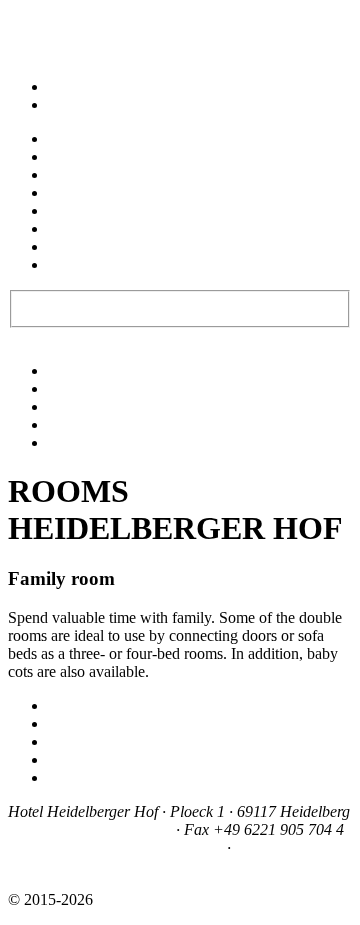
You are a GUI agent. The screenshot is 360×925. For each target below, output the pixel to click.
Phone (60, 43)
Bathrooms (82, 442)
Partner (70, 741)
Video (67, 705)
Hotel (65, 138)
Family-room (89, 424)
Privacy (72, 777)
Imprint (71, 759)
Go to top (38, 16)
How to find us (95, 723)
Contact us (81, 264)
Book (164, 306)
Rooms (70, 156)
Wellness (76, 174)
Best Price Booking (85, 306)
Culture (71, 228)
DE (59, 86)
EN (59, 104)
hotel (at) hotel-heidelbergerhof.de (115, 847)
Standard (76, 370)
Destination (84, 210)
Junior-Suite (86, 406)
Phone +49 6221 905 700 (90, 829)
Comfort (74, 388)
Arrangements (92, 192)
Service (71, 246)
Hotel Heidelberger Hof (172, 899)
